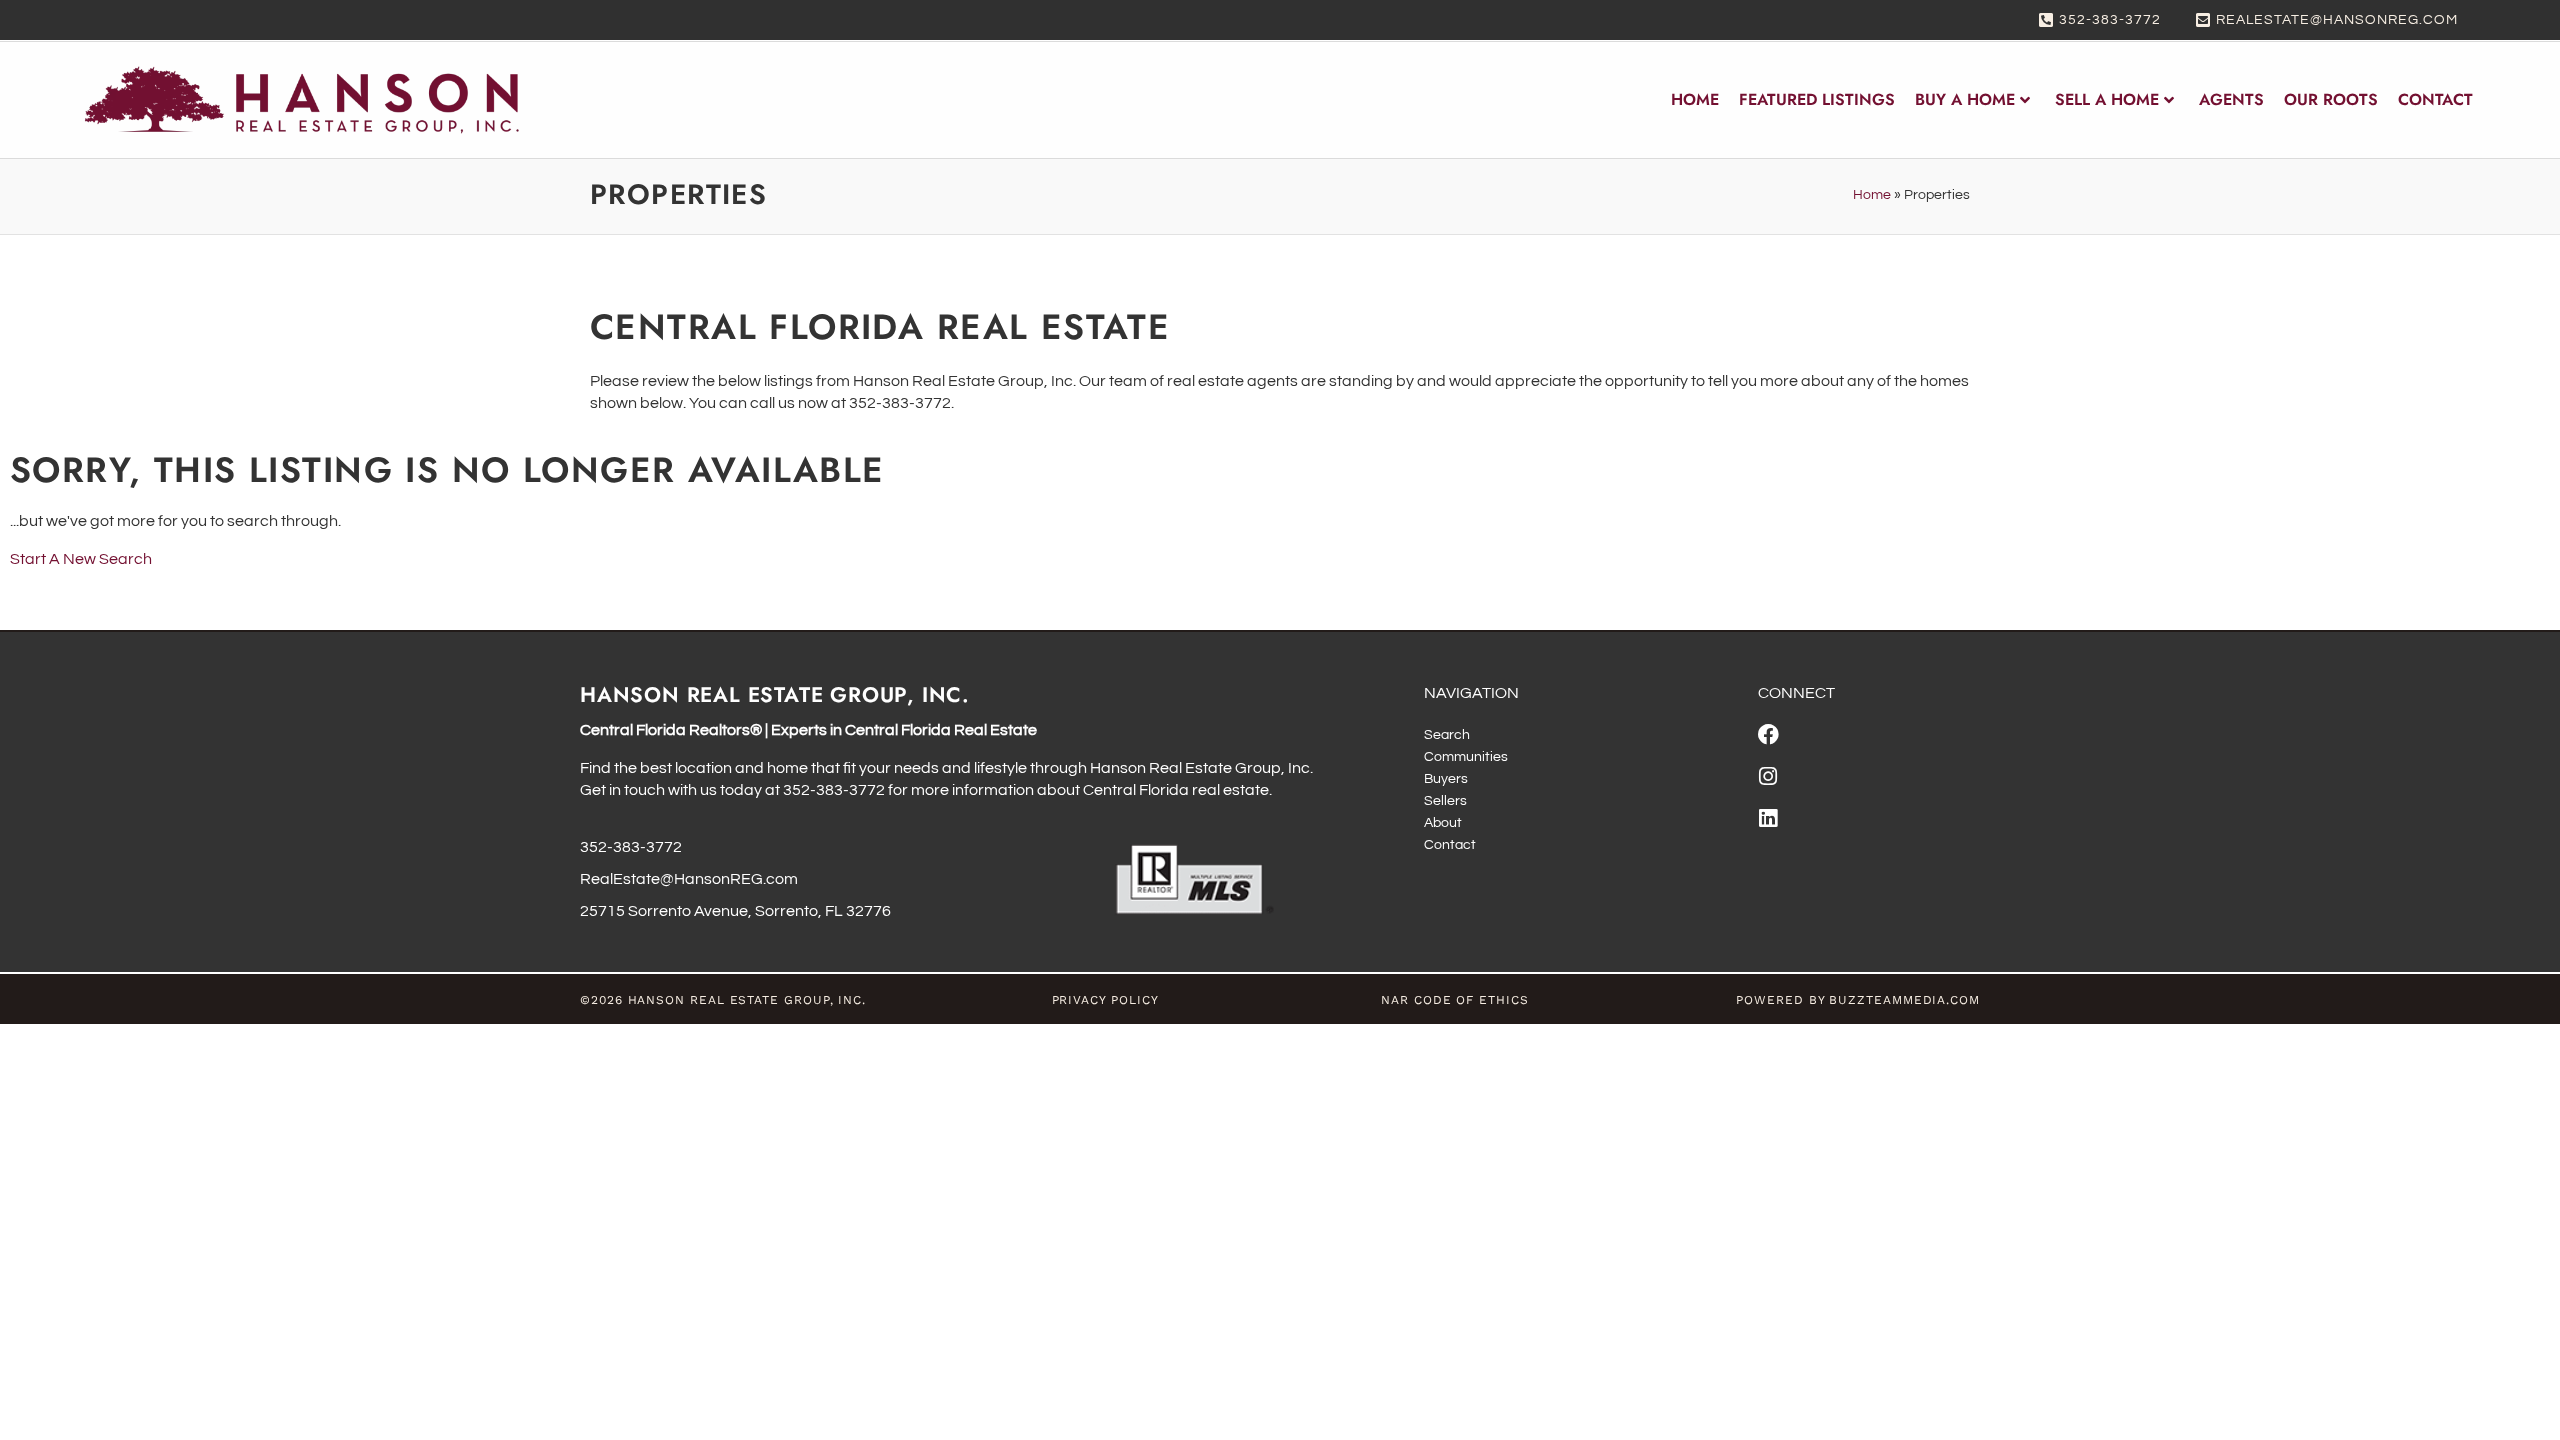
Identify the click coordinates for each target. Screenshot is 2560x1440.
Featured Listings (1817, 99)
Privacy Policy (1105, 1000)
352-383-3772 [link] (834, 790)
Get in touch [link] (622, 790)
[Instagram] (1768, 776)
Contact (2435, 99)
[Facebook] (1768, 734)
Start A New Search (81, 559)
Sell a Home (2107, 99)
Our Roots (2331, 99)
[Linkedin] (1768, 818)
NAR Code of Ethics (1455, 1000)
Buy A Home (1965, 99)
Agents (2231, 99)
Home (1695, 99)
